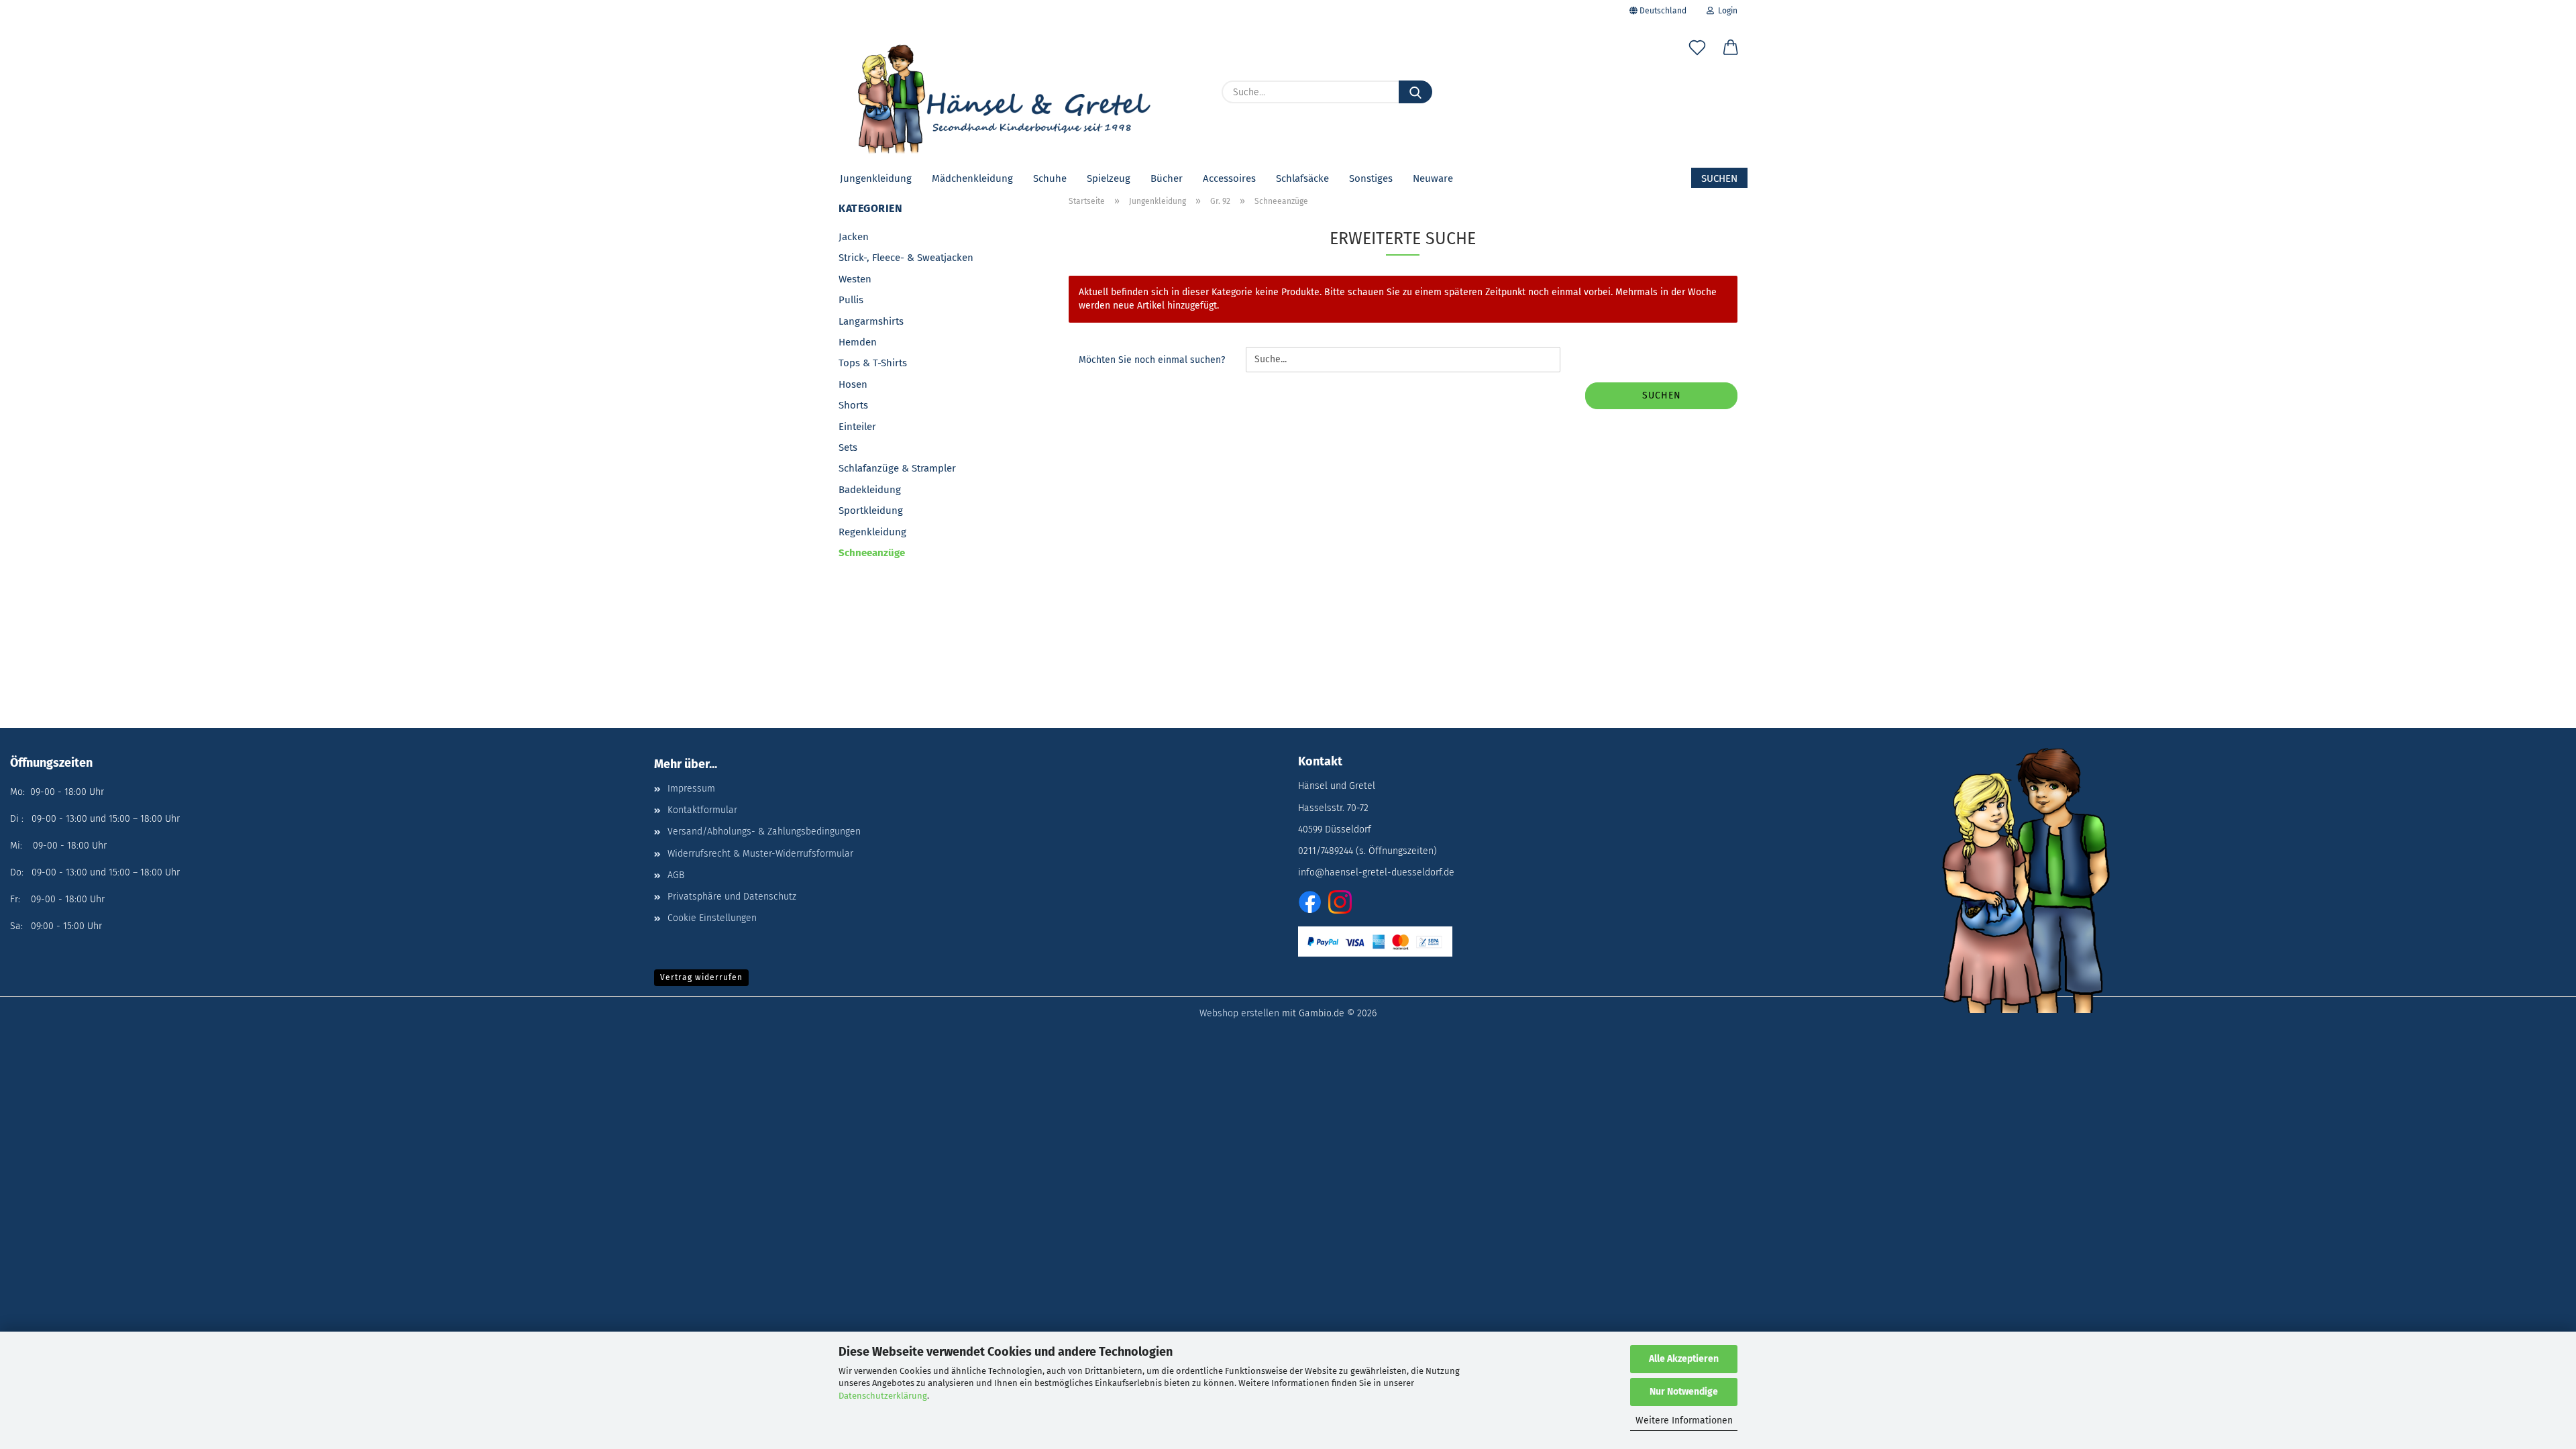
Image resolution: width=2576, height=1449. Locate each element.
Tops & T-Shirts (873, 363)
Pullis (851, 300)
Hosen (853, 384)
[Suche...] (1415, 92)
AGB (676, 875)
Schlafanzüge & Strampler (897, 468)
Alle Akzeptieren (1684, 1359)
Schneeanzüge (872, 553)
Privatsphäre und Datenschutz (732, 897)
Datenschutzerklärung (883, 1396)
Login (1726, 11)
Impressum (691, 789)
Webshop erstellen (1239, 1013)
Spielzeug (1109, 178)
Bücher (1167, 178)
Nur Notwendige (1684, 1392)
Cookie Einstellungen (712, 918)
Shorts (853, 405)
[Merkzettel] (1697, 50)
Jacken (854, 237)
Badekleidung (870, 490)
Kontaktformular (702, 810)
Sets (848, 447)
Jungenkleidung (876, 178)
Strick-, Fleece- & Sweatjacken (906, 258)
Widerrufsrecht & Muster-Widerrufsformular (760, 854)
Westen (855, 279)
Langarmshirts (871, 321)
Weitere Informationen (1684, 1420)
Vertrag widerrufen (701, 977)
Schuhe (1050, 178)
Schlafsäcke (1302, 178)
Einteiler (857, 427)
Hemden (858, 342)
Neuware (1433, 178)
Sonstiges (1371, 178)
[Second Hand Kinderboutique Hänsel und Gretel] (1000, 94)
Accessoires (1229, 178)
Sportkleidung (871, 511)
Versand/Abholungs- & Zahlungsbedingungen (764, 831)
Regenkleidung (872, 532)
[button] (1731, 50)
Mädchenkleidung (972, 178)
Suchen (1719, 178)
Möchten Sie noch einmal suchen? (1152, 360)
